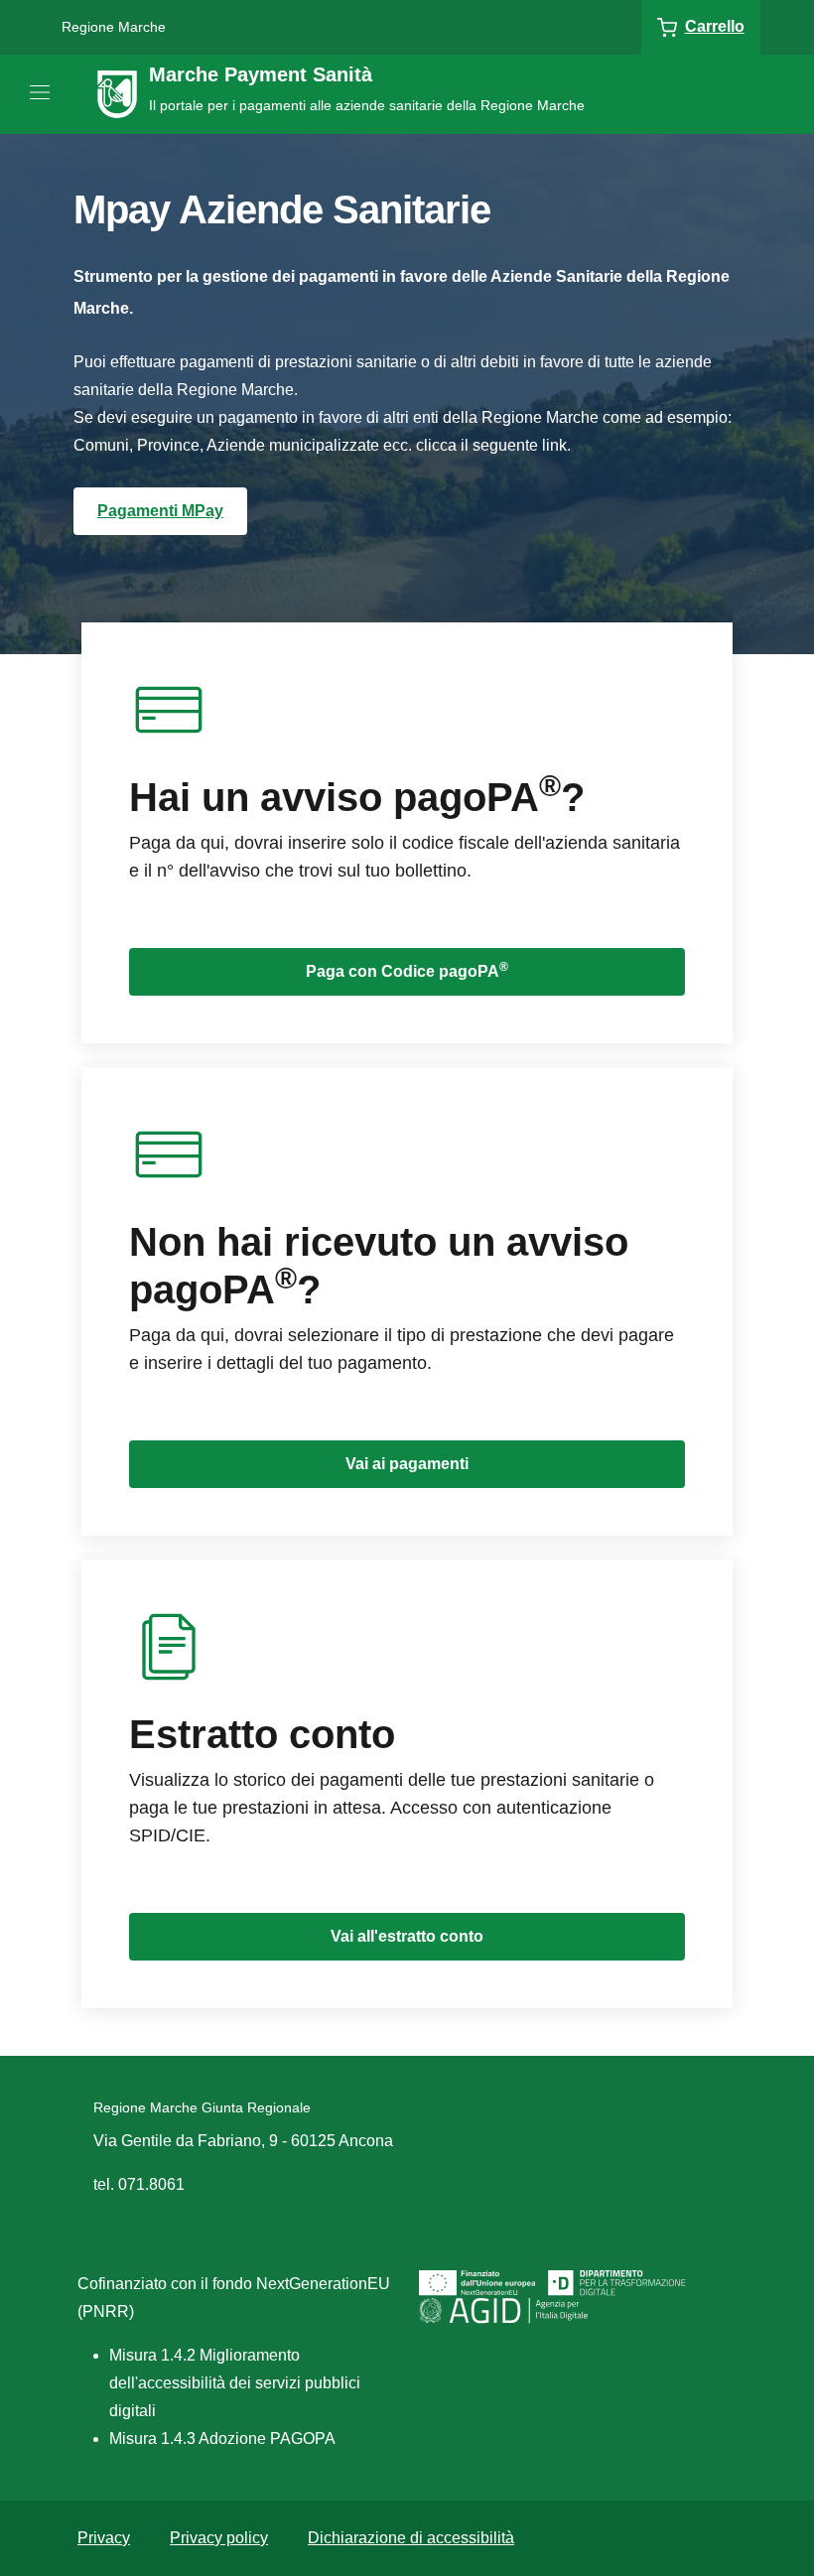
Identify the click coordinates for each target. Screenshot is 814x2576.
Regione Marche (114, 27)
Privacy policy (219, 2538)
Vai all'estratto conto (407, 1936)
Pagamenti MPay (160, 511)
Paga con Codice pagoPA (407, 970)
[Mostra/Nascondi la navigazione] (40, 92)
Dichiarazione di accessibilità (411, 2538)
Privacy (104, 2538)
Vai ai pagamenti (407, 1464)
